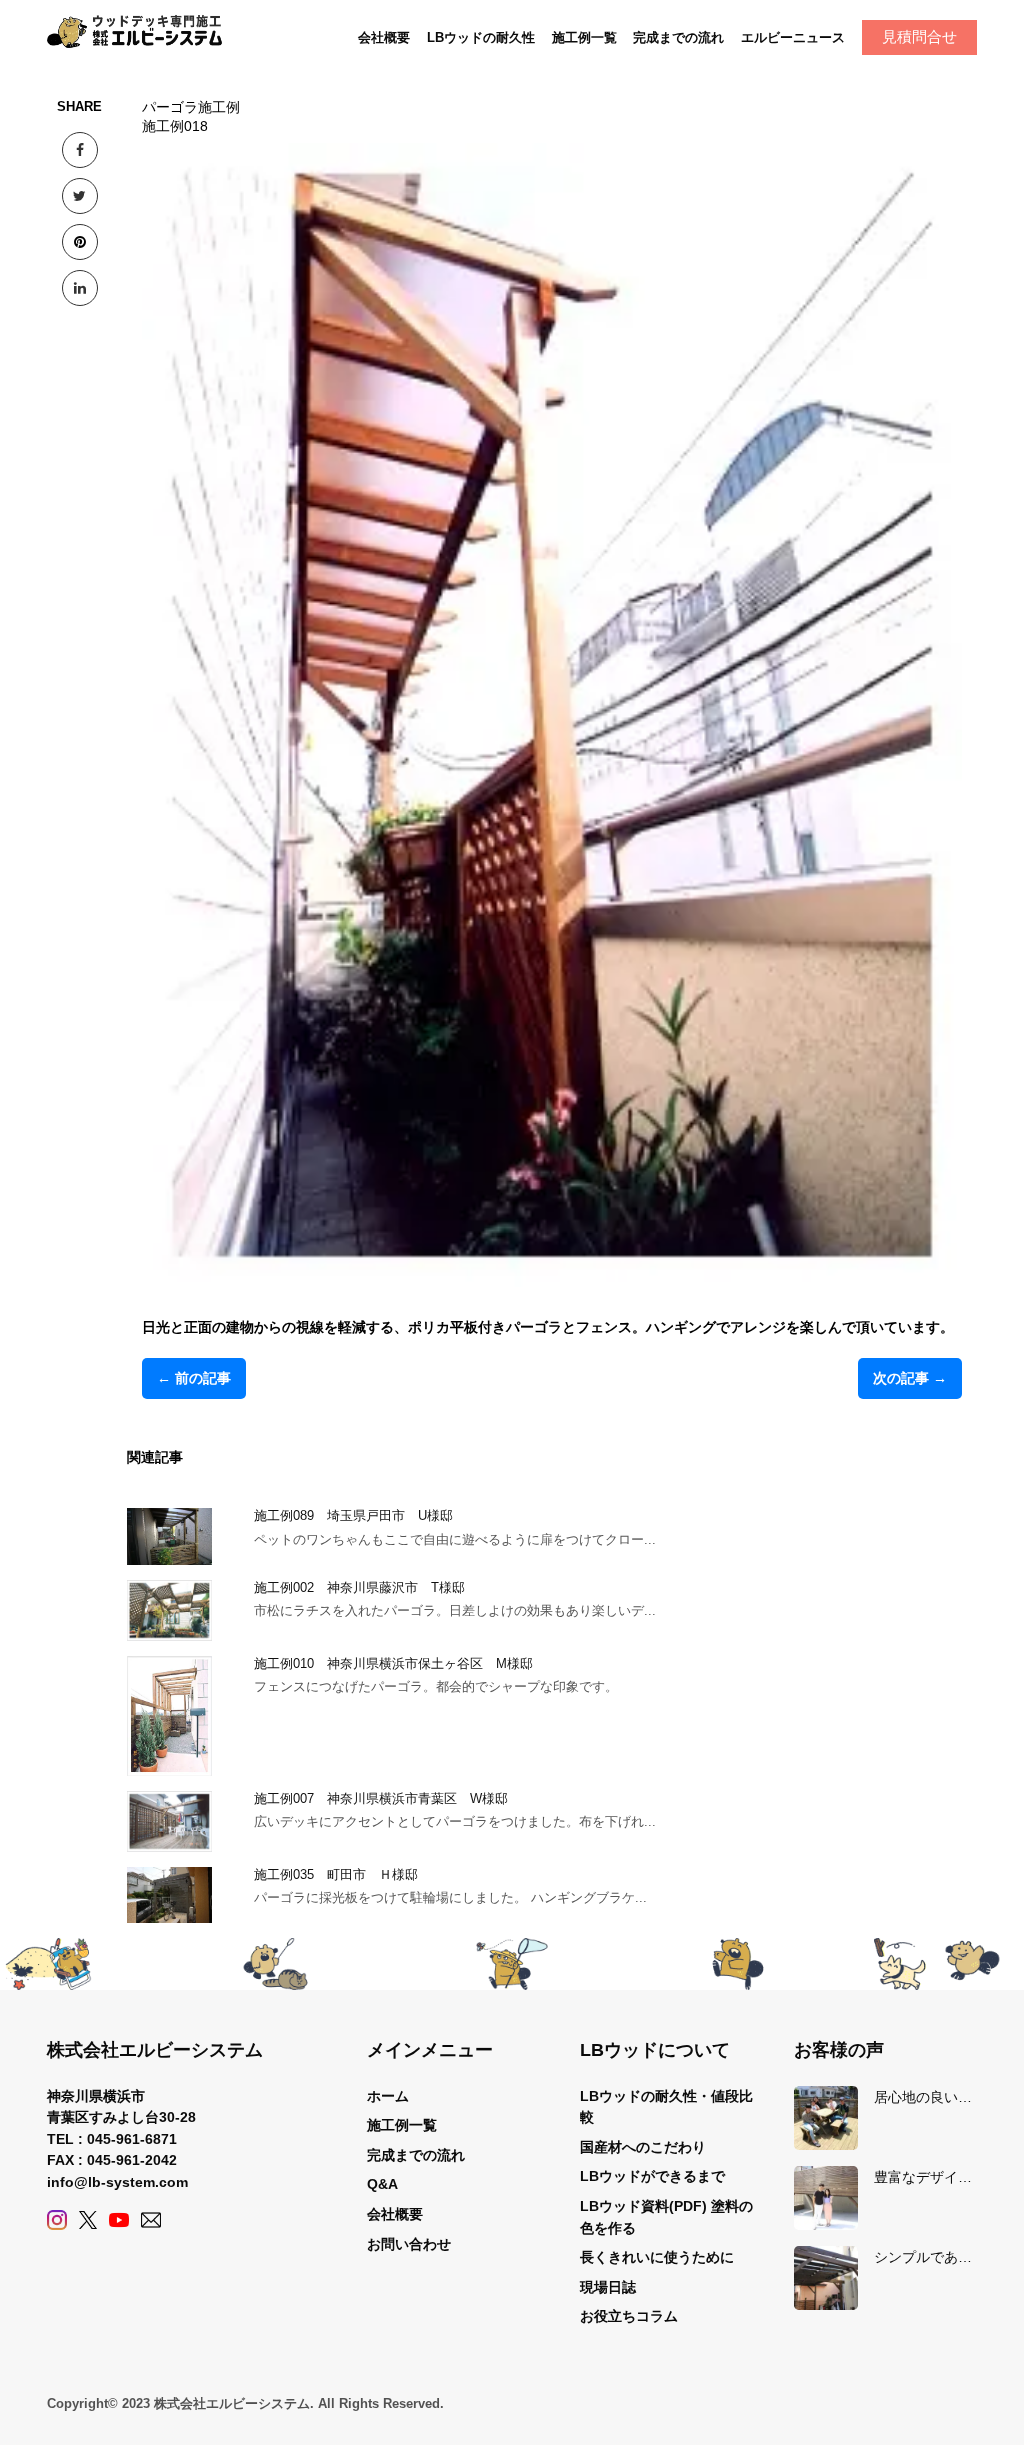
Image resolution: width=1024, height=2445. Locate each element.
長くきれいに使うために (657, 2257)
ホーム (388, 2096)
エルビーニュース (793, 37)
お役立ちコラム (629, 2316)
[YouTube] (119, 2220)
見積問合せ (919, 36)
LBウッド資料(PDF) (643, 2206)
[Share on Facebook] (80, 150)
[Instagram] (57, 2220)
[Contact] (151, 2220)
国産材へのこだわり (643, 2147)
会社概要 (384, 37)
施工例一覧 (584, 37)
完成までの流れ (678, 37)
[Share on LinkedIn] (80, 288)
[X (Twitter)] (88, 2220)
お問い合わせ (409, 2244)
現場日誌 (608, 2287)
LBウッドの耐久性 (481, 37)
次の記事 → (910, 1378)
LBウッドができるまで (652, 2176)
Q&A (382, 2184)
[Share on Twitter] (80, 196)
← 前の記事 (194, 1378)
